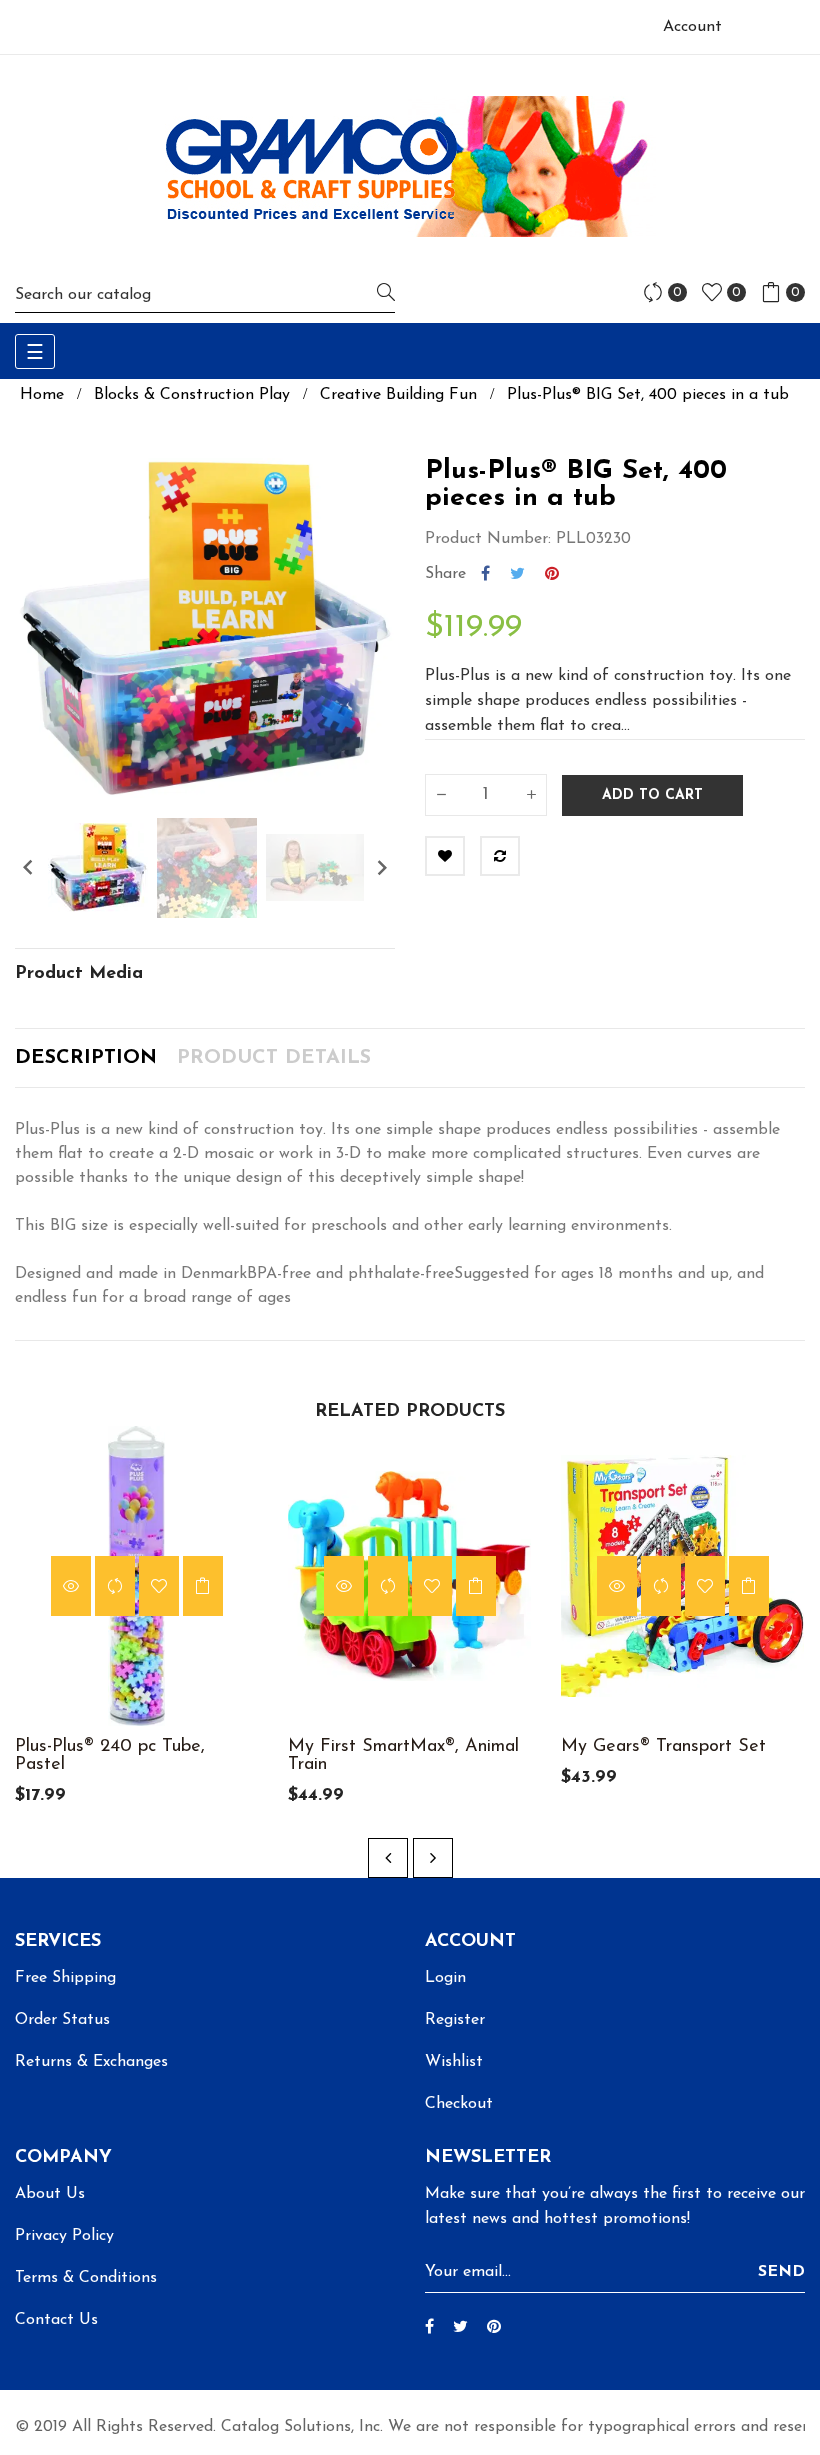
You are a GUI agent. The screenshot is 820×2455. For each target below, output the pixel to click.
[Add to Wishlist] (445, 856)
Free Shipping (65, 1978)
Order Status (62, 2020)
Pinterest (552, 574)
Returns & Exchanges (91, 2062)
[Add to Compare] (500, 856)
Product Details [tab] (274, 1058)
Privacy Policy (64, 2236)
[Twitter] (460, 2328)
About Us (50, 2194)
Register (455, 2020)
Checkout (459, 2104)
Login (445, 1978)
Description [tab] (86, 1058)
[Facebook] (429, 2328)
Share (485, 574)
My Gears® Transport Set (663, 1747)
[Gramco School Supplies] (410, 166)
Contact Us (56, 2320)
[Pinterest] (494, 2328)
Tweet (517, 574)
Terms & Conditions (86, 2278)
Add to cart (652, 795)
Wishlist (454, 2062)
